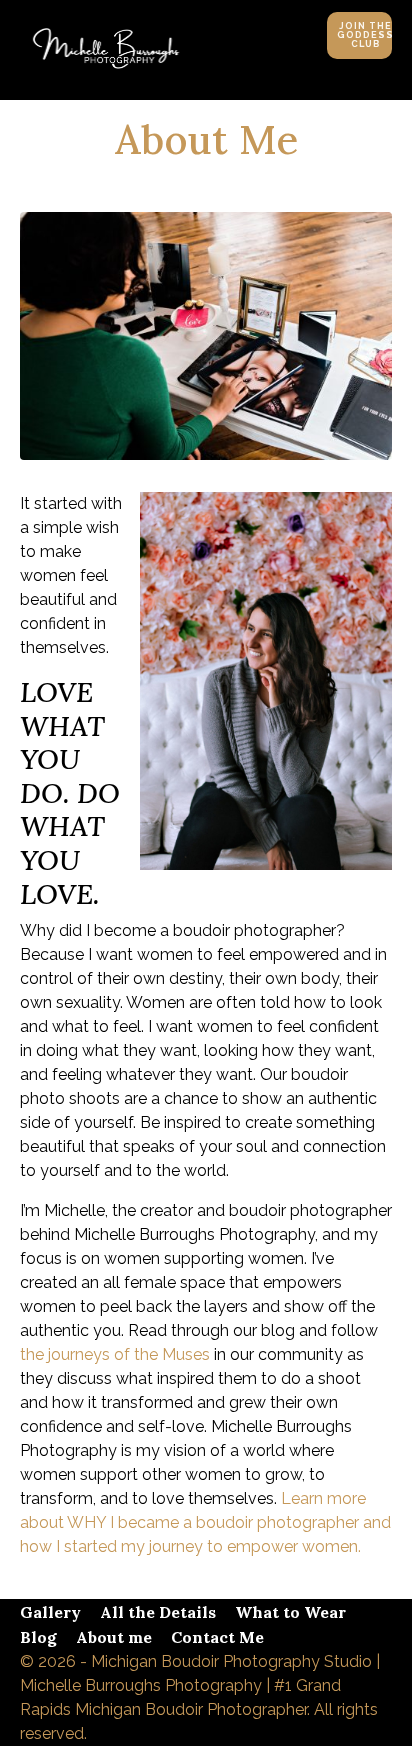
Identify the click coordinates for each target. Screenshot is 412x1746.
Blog (38, 1637)
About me (114, 1637)
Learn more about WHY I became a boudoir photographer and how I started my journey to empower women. (205, 1522)
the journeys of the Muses (115, 1354)
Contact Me (217, 1637)
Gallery (50, 1612)
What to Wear (290, 1612)
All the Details (158, 1612)
